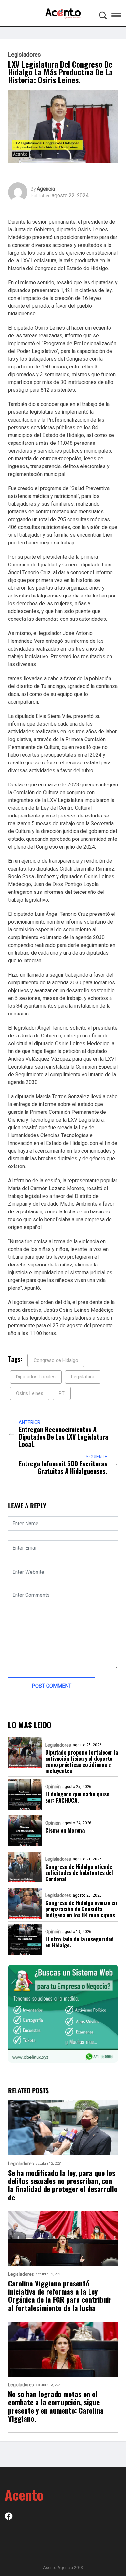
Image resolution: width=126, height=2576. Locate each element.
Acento (24, 2494)
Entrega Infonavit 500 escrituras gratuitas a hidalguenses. (63, 1467)
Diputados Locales (36, 1377)
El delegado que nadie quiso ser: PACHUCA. (77, 1797)
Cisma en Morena (65, 1830)
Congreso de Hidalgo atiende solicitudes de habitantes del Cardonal (79, 1873)
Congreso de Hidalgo (56, 1360)
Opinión (53, 1787)
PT (62, 1393)
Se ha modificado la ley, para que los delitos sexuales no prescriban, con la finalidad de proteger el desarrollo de (63, 2185)
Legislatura (83, 1377)
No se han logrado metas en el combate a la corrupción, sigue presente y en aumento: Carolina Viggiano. (56, 2406)
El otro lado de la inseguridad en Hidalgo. (79, 1942)
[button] (116, 16)
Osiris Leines (30, 1393)
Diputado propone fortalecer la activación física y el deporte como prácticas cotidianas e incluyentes (82, 1761)
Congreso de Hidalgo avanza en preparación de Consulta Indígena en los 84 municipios (81, 1909)
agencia (46, 189)
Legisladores (25, 55)
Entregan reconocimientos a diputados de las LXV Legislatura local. (63, 1437)
